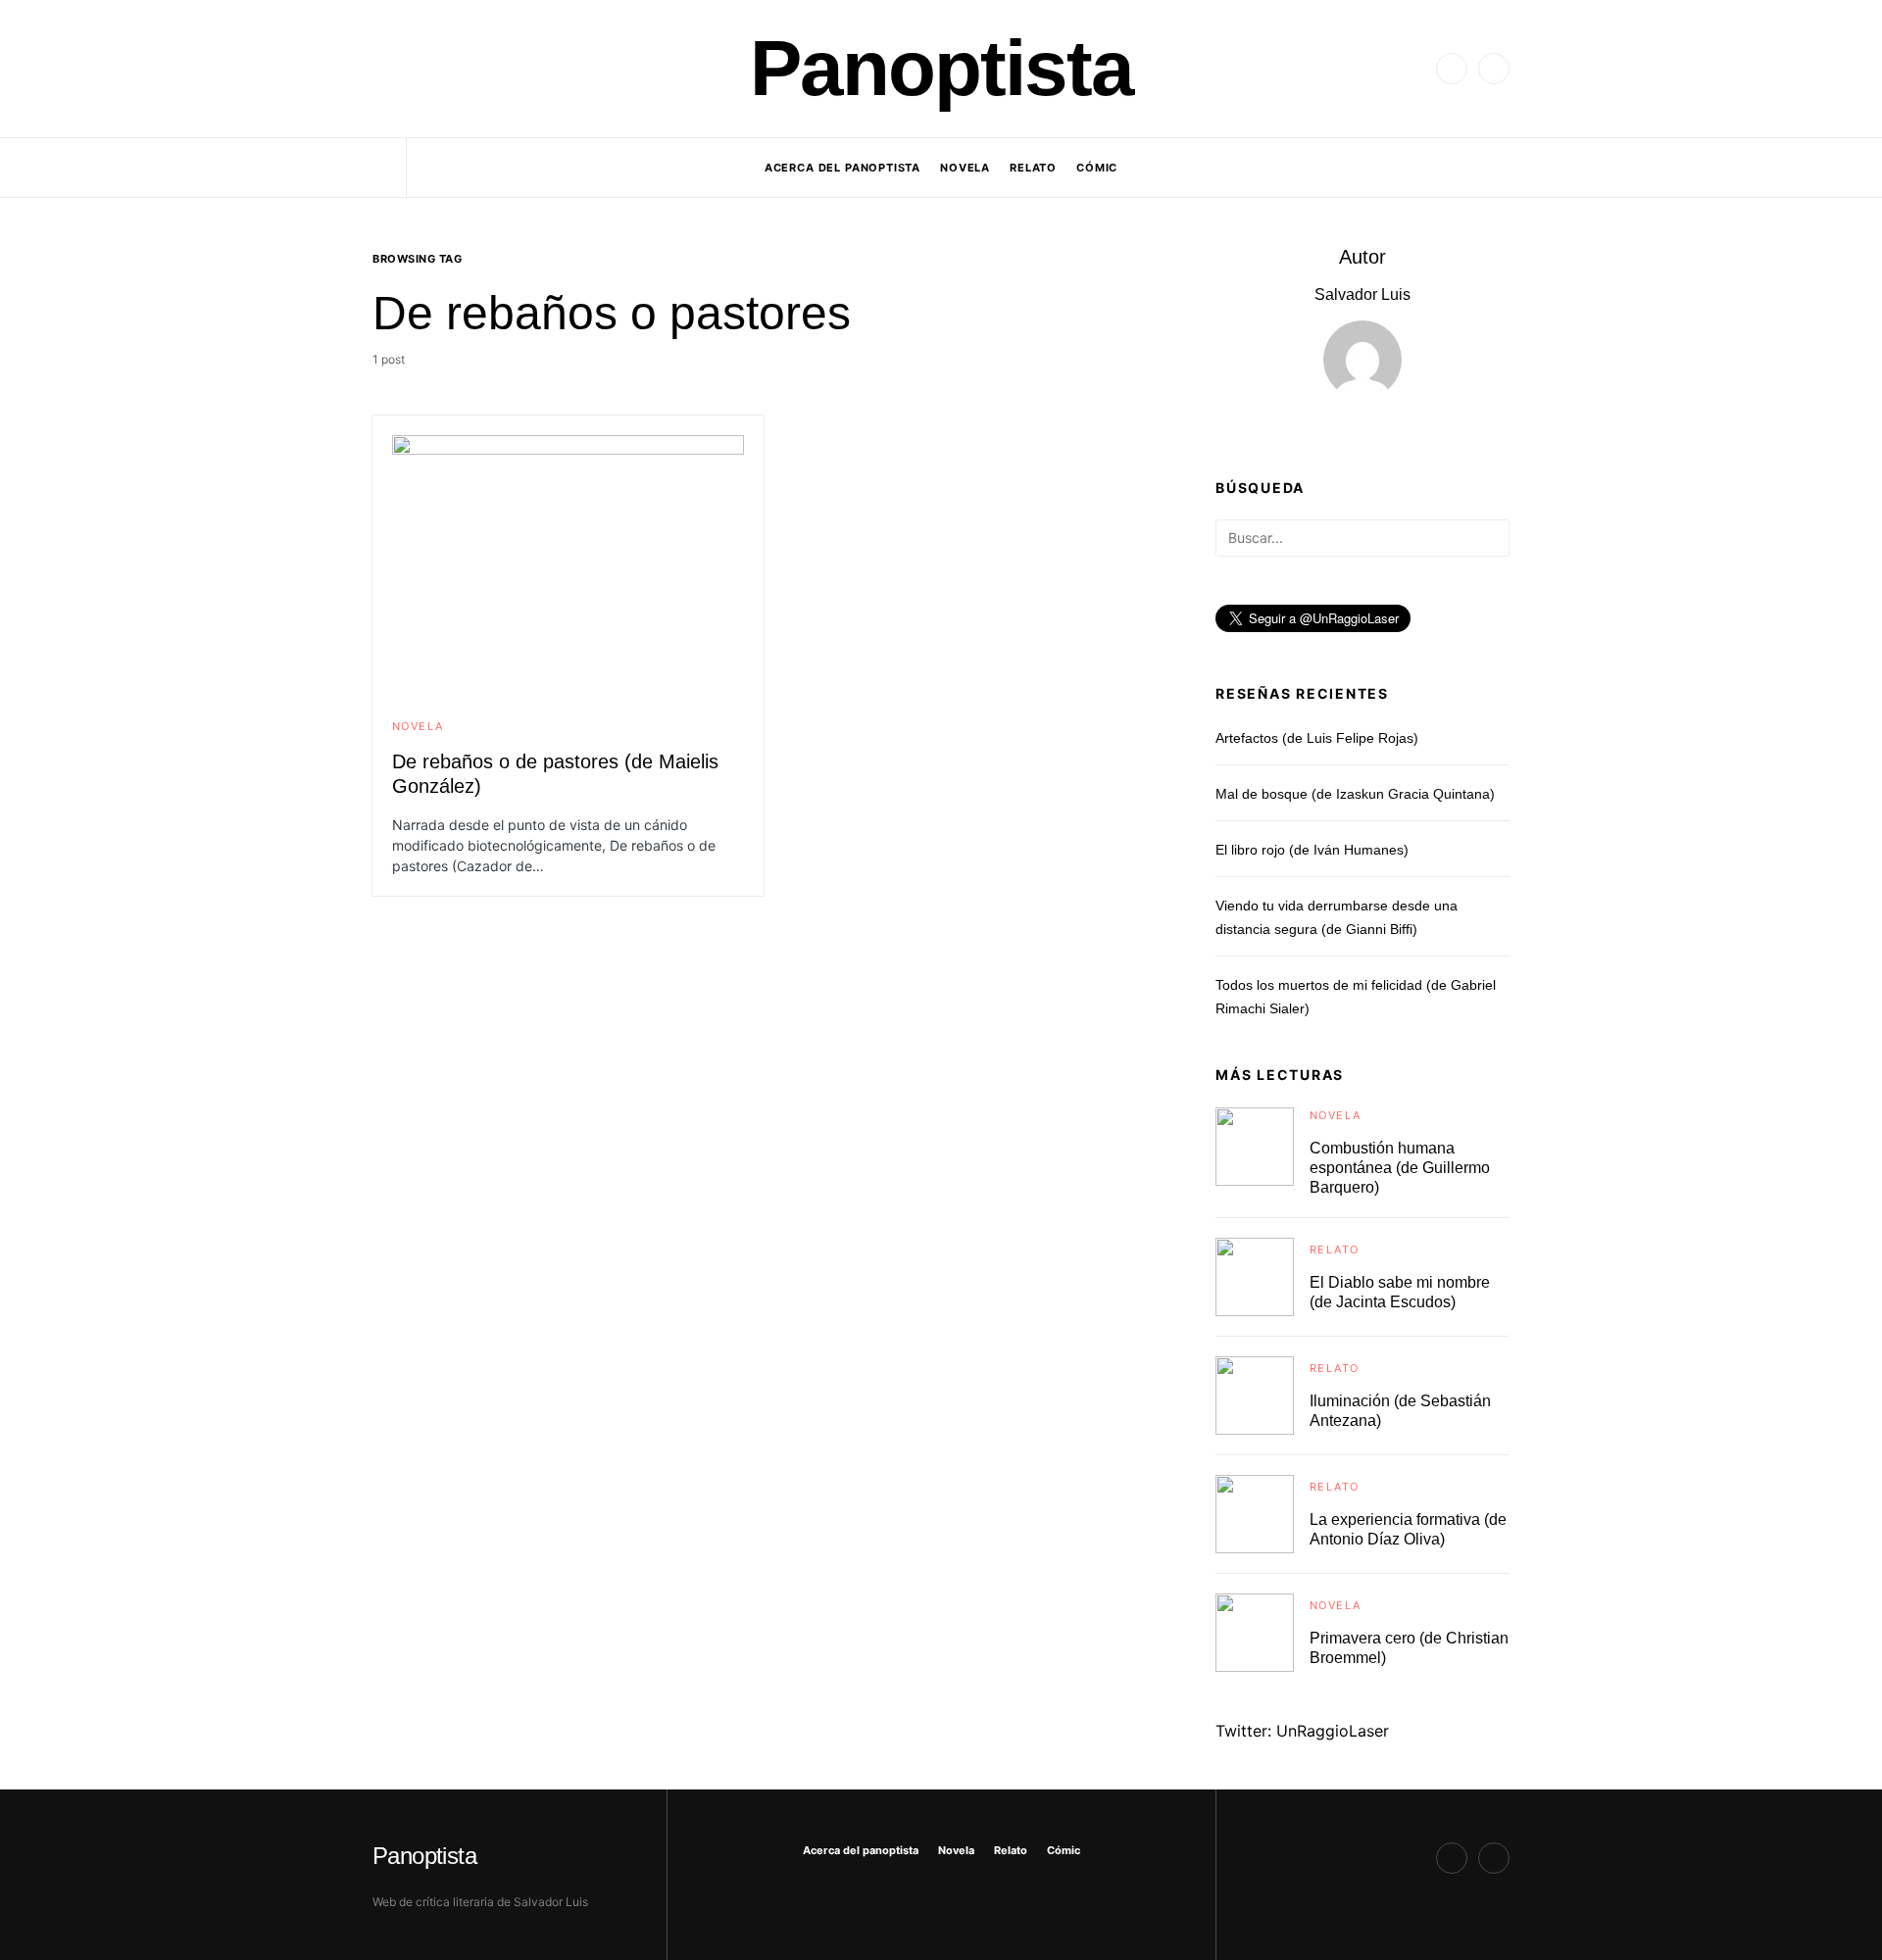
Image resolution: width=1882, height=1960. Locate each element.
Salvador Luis (1362, 294)
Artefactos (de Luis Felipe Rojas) (1317, 738)
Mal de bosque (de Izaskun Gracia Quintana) (1355, 794)
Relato (1334, 1249)
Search (1493, 539)
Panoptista (941, 68)
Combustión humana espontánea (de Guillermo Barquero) (1400, 1168)
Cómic (1064, 1850)
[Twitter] (1452, 69)
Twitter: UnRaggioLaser (1302, 1731)
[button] (378, 69)
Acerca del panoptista (861, 1850)
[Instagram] (1494, 69)
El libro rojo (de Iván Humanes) (1312, 850)
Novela (418, 726)
